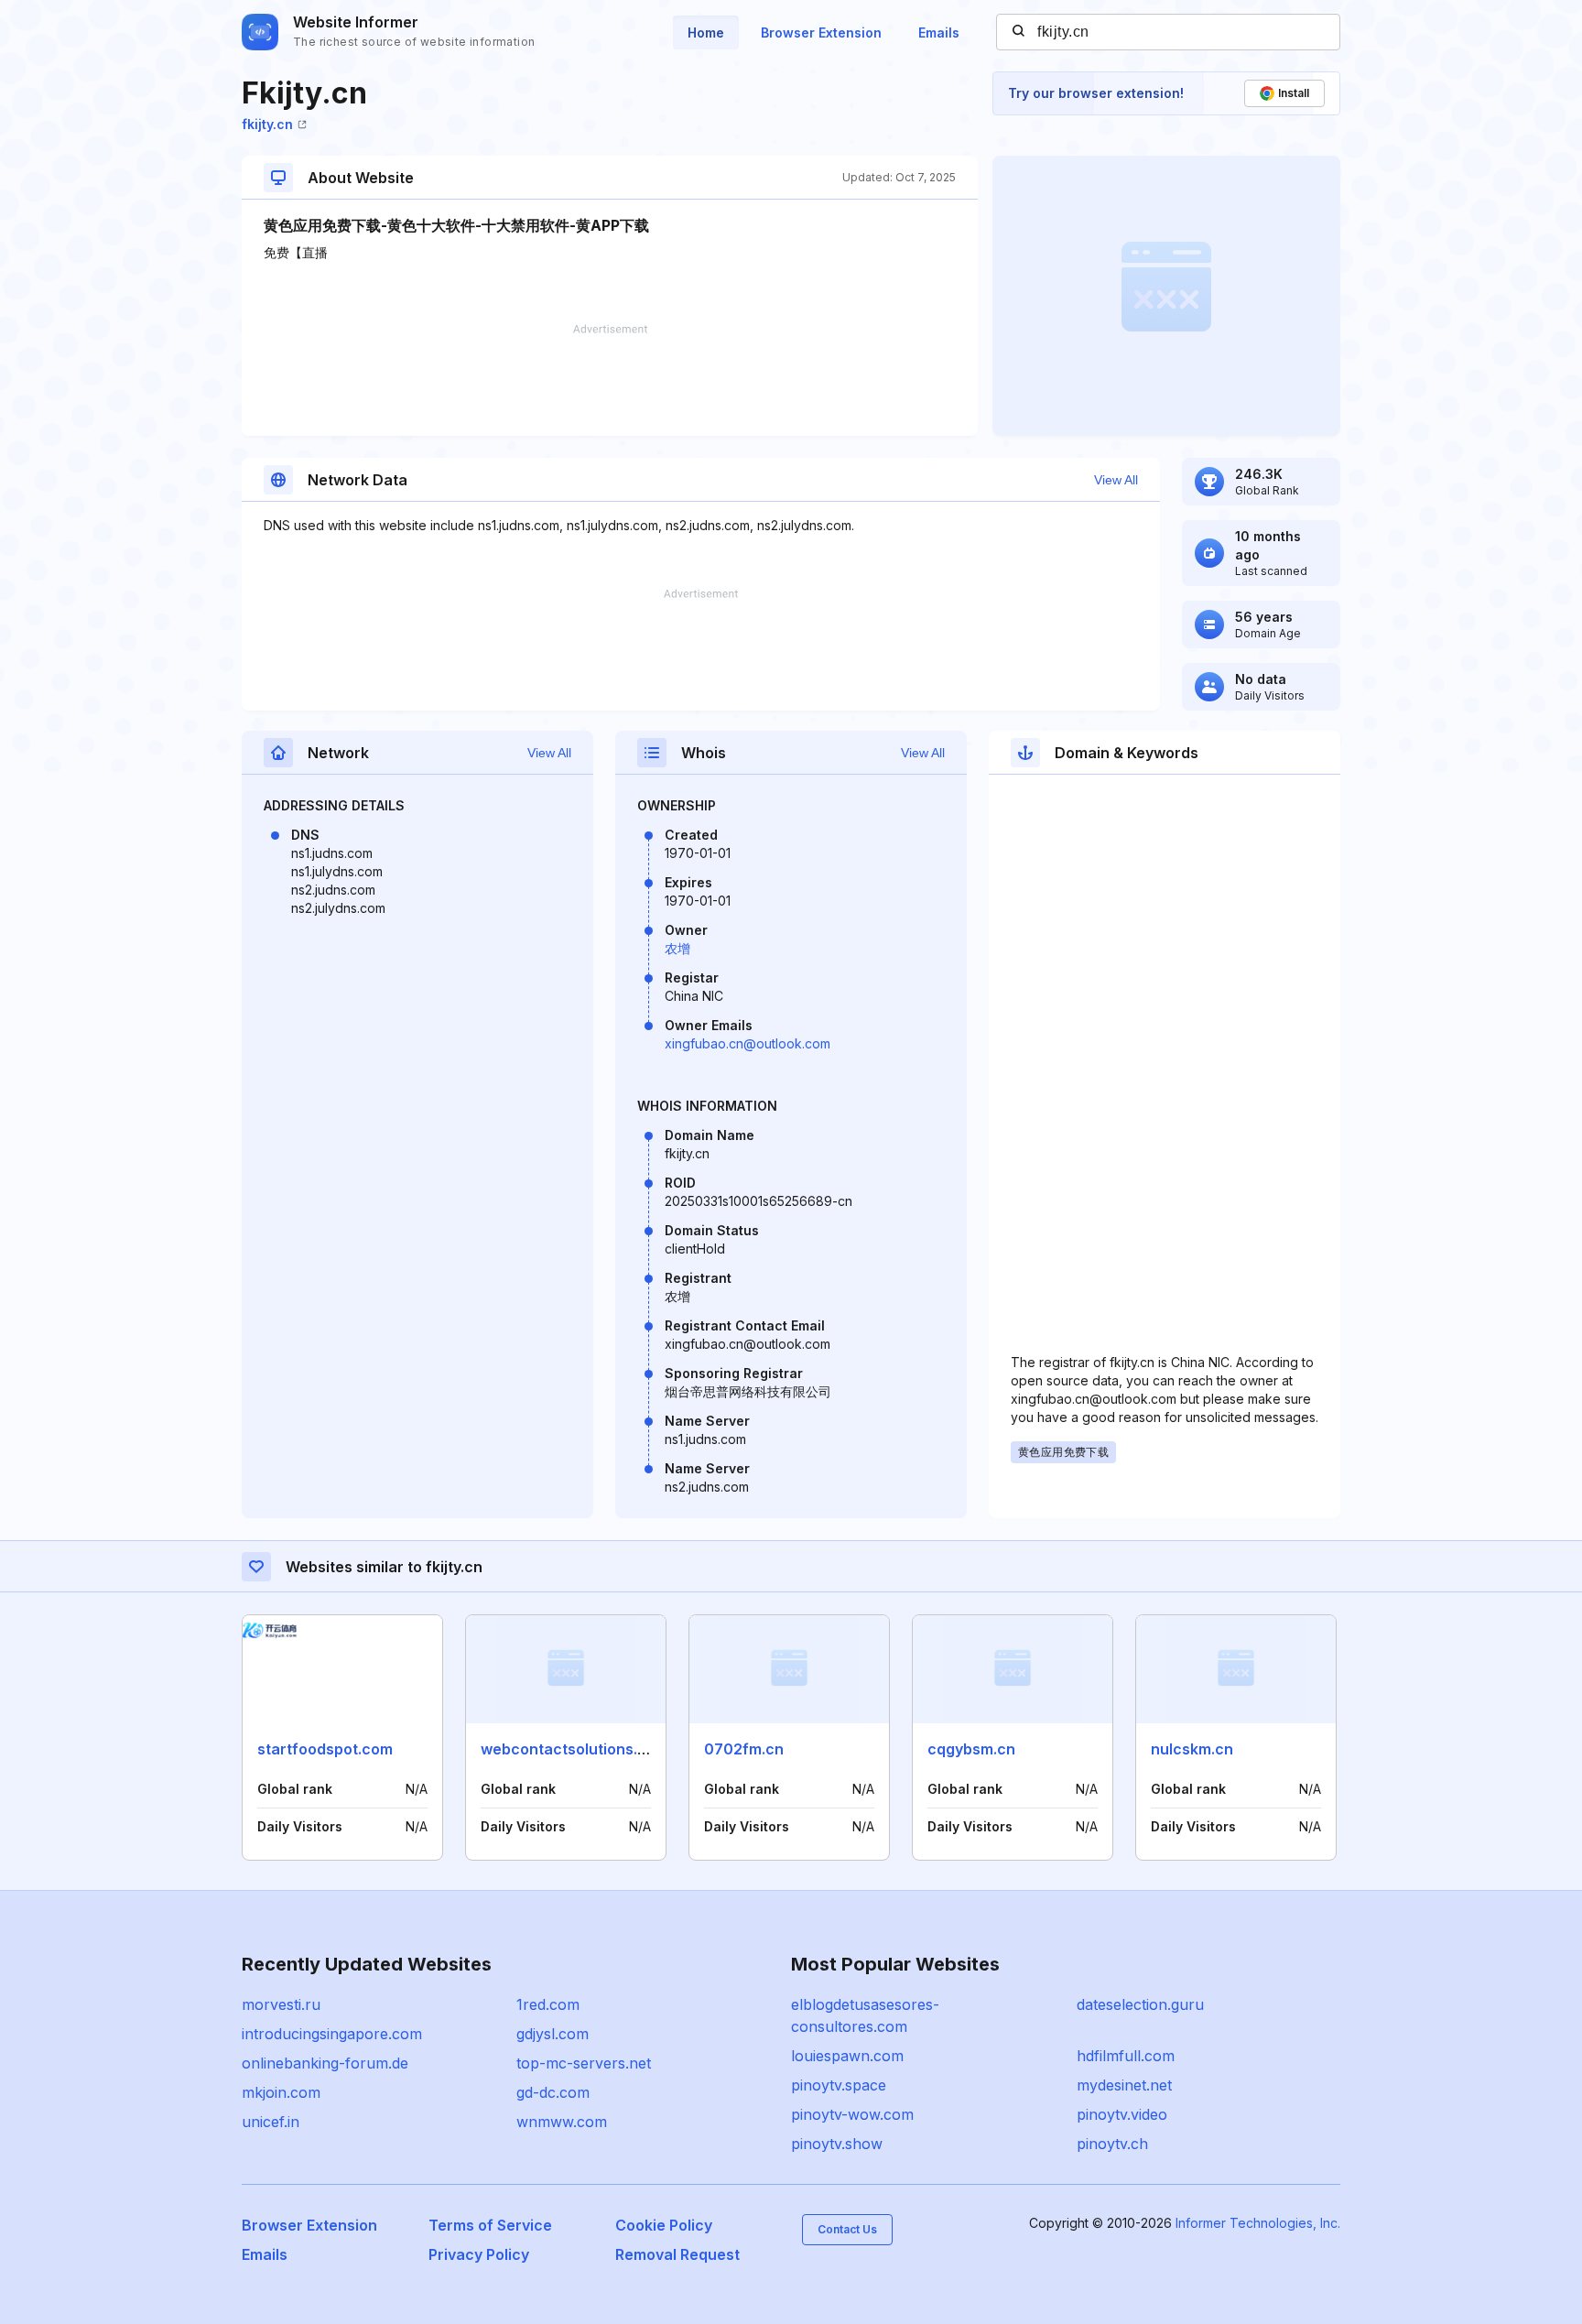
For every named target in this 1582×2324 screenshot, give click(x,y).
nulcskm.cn (1192, 1749)
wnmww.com (562, 2122)
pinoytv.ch (1112, 2144)
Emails (939, 33)
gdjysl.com (553, 2034)
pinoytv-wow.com (852, 2114)
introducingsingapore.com (332, 2034)
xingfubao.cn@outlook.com (748, 1043)
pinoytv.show (837, 2144)
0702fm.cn (744, 1749)
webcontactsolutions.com (574, 1749)
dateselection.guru (1140, 2004)
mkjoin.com (281, 2092)
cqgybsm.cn (971, 1749)
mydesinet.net (1124, 2085)
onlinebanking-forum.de (325, 2063)
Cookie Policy (664, 2225)
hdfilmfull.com (1126, 2056)
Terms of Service (490, 2225)
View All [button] (1116, 480)
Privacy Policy (479, 2254)
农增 (677, 948)
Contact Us (847, 2229)
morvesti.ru (281, 2004)
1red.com (548, 2004)
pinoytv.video (1122, 2114)
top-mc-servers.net (584, 2063)
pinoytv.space (839, 2085)
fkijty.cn (267, 124)
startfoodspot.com (325, 1749)
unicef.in (271, 2122)
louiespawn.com (847, 2056)
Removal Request (677, 2254)
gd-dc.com (553, 2092)
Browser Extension (821, 33)
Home (706, 33)
